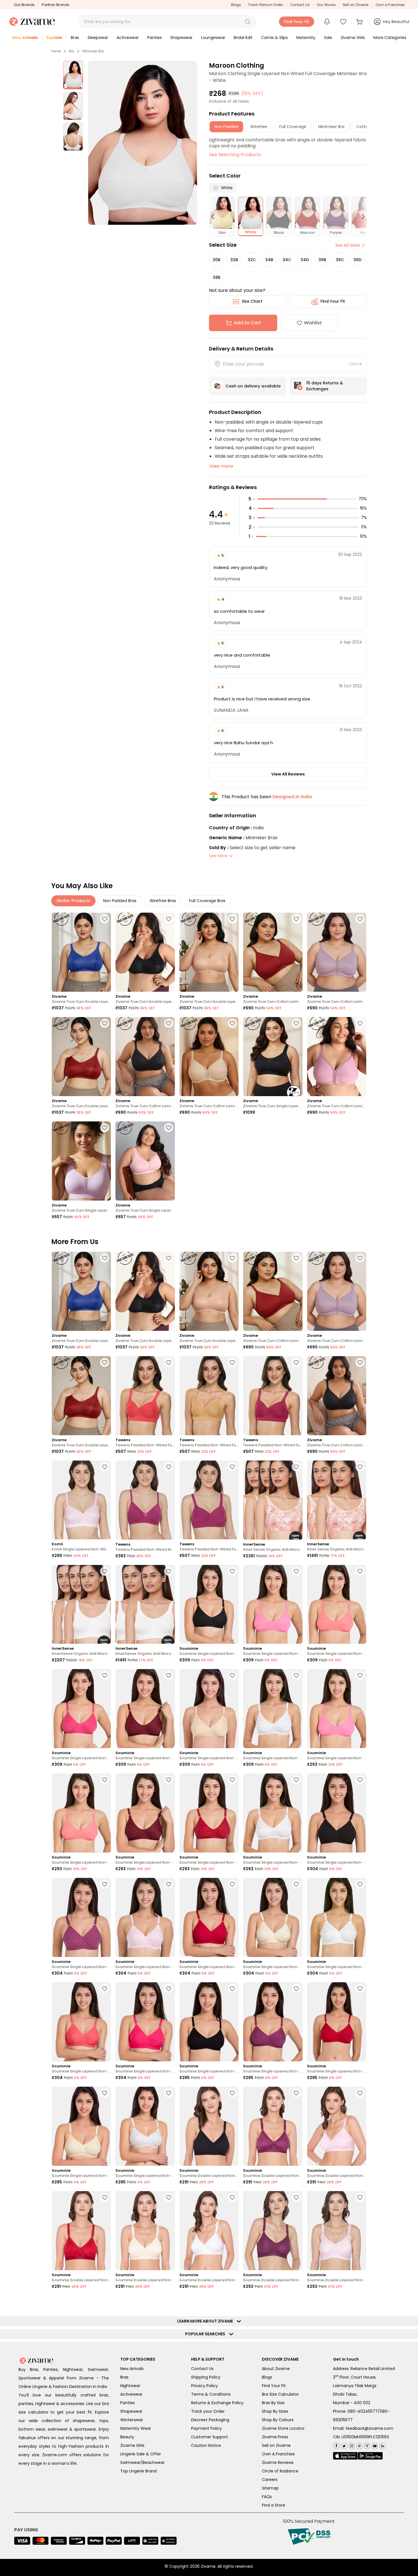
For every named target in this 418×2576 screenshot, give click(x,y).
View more (221, 466)
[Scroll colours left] (215, 216)
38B (217, 277)
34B (269, 260)
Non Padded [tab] (226, 127)
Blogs (236, 5)
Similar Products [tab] (73, 901)
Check (355, 364)
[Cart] (360, 22)
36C (340, 260)
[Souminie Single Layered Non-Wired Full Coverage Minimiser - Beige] (209, 1709)
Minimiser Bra (93, 51)
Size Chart (252, 301)
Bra (72, 51)
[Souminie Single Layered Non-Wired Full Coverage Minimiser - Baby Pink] (273, 1604)
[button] (248, 22)
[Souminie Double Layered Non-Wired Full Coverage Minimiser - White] (209, 2231)
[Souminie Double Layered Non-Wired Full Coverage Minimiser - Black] (209, 2126)
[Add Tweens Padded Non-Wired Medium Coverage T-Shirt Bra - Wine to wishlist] (169, 1467)
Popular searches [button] (206, 2542)
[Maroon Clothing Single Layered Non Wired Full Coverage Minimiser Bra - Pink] (209, 2443)
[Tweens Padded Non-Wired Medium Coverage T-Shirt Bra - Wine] (145, 1500)
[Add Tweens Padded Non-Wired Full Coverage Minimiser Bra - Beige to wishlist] (169, 1362)
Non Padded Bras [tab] (120, 901)
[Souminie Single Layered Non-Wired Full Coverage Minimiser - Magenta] (145, 1709)
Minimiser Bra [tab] (331, 127)
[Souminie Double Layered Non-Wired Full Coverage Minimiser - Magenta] (273, 2126)
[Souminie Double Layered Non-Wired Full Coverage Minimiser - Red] (81, 2231)
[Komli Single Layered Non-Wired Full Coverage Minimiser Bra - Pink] (81, 1500)
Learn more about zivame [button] (206, 2530)
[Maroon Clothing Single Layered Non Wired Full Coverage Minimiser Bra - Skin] (273, 2338)
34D (305, 260)
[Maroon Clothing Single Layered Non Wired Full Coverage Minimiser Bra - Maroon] (145, 2443)
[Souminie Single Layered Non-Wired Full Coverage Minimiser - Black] (209, 1604)
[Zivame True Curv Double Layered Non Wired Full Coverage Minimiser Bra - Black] (145, 952)
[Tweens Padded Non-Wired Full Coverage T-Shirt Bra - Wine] (209, 1500)
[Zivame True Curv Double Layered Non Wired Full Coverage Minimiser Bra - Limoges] (81, 952)
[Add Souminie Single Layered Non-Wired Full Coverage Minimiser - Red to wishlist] (232, 1780)
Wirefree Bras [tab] (163, 901)
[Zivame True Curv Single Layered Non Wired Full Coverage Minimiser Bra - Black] (273, 1057)
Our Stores (326, 5)
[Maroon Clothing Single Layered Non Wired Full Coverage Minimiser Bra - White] (337, 2338)
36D (357, 260)
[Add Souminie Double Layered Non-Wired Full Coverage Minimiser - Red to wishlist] (105, 2197)
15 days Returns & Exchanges (325, 386)
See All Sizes (348, 245)
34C (287, 260)
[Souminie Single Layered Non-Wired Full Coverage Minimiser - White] (273, 1709)
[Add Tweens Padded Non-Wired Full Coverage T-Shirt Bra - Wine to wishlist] (232, 1467)
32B (234, 260)
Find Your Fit (333, 301)
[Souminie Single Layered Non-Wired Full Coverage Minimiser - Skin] (273, 1917)
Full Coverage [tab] (293, 127)
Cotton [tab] (363, 127)
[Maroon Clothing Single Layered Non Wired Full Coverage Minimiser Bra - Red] (273, 2443)
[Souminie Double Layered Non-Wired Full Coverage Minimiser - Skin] (145, 2231)
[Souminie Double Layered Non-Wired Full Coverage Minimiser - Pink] (337, 2126)
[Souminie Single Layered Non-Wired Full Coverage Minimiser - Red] (209, 1813)
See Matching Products (235, 155)
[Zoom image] (143, 143)
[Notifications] (327, 22)
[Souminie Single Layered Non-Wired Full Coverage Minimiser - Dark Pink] (81, 1709)
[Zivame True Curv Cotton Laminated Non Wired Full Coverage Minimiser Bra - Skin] (209, 1057)
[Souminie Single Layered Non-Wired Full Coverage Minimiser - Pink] (145, 1917)
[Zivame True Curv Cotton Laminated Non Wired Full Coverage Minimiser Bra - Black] (145, 1057)
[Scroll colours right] (361, 216)
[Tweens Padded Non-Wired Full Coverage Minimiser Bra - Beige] (145, 1396)
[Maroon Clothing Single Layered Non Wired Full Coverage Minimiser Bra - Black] (81, 2443)
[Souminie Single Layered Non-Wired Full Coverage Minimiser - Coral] (337, 1604)
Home (56, 51)
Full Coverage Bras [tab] (207, 901)
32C (252, 260)
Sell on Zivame (356, 5)
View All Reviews (288, 774)
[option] (73, 75)
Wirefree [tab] (259, 127)
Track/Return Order (266, 5)
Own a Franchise (390, 5)
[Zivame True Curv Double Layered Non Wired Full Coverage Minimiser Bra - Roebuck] (209, 952)
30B (217, 260)
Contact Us (300, 5)
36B (322, 260)
